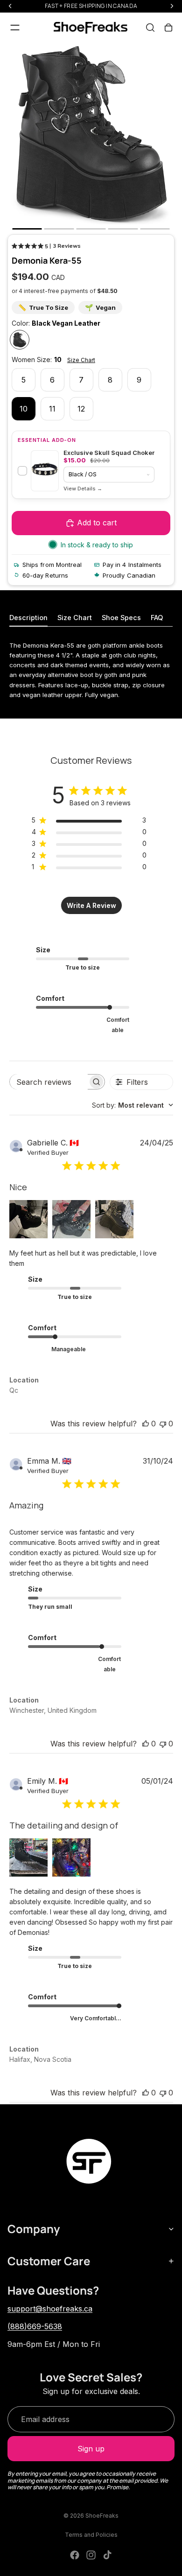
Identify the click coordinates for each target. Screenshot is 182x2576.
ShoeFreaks (102, 2516)
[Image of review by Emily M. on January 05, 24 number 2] (71, 1857)
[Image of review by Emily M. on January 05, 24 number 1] (28, 1857)
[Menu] (15, 28)
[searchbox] (49, 1082)
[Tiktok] (107, 2555)
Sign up (91, 2449)
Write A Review (91, 905)
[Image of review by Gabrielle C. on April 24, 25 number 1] (28, 1219)
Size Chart (81, 360)
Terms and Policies (91, 2535)
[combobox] (133, 1105)
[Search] (150, 28)
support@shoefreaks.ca (50, 2309)
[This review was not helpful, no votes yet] (163, 1424)
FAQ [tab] (157, 618)
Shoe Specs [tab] (121, 618)
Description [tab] (28, 618)
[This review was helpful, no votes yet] (146, 1424)
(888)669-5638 (35, 2326)
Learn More (83, 489)
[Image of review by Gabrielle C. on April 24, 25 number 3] (114, 1219)
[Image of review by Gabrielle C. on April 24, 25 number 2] (71, 1219)
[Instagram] (91, 2555)
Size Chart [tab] (75, 618)
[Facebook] (75, 2555)
